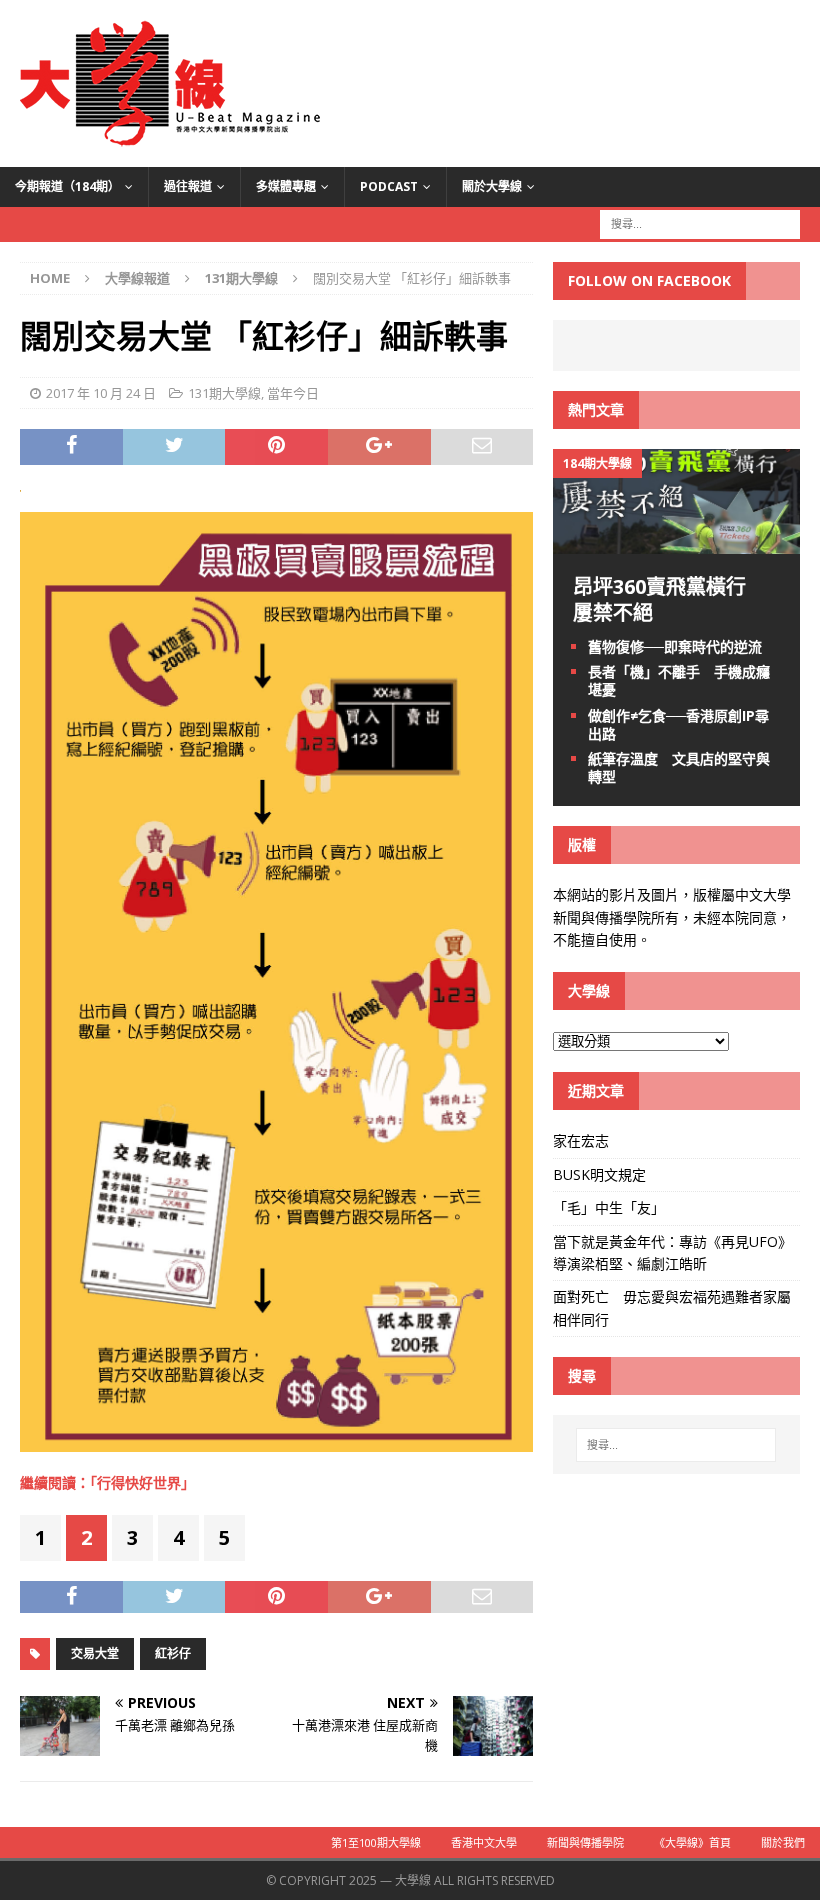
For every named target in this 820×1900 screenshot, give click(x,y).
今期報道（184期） (67, 186)
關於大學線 (492, 186)
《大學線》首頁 (692, 1842)
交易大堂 (95, 1653)
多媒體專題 (286, 186)
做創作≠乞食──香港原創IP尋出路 (678, 724)
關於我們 (783, 1842)
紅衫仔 (173, 1653)
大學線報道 (137, 278)
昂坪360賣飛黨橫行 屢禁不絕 (669, 599)
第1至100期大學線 (376, 1842)
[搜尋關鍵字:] (700, 222)
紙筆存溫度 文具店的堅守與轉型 (679, 767)
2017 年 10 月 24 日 (101, 393)
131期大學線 (224, 393)
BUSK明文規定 (599, 1174)
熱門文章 (596, 409)
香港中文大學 (484, 1842)
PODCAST (389, 186)
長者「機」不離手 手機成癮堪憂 (679, 680)
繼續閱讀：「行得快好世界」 (107, 1482)
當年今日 (293, 393)
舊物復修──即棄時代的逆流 (675, 646)
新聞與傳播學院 (585, 1842)
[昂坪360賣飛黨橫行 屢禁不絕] (676, 542)
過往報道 (188, 186)
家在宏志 (581, 1140)
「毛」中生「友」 (609, 1207)
